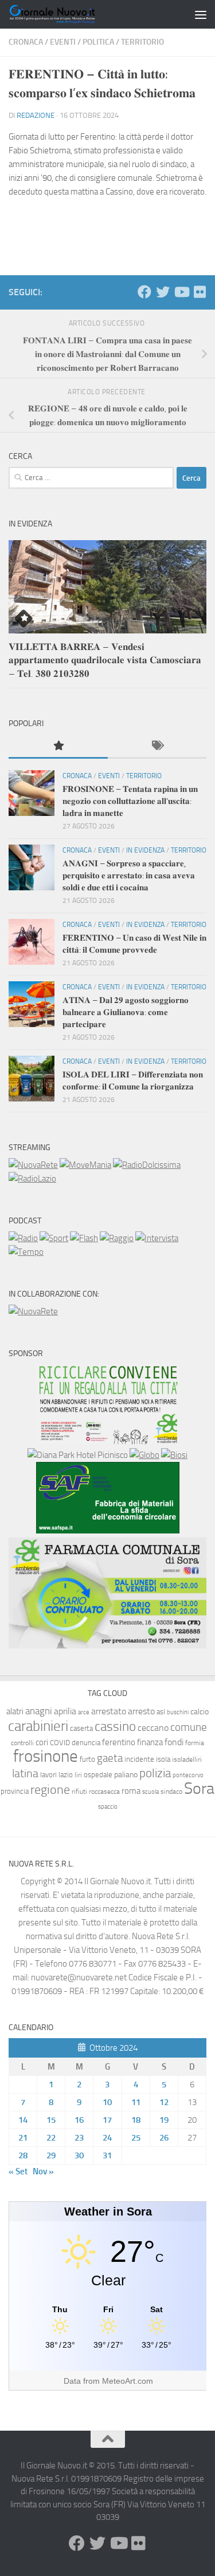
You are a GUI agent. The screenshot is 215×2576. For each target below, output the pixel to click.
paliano (126, 1775)
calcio (200, 1712)
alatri (15, 1711)
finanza (150, 1742)
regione (50, 1790)
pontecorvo (188, 1775)
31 (107, 2155)
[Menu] (201, 14)
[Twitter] (163, 292)
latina (25, 1773)
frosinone (46, 1756)
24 (107, 2138)
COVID (60, 1743)
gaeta (110, 1758)
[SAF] (108, 1531)
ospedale (98, 1775)
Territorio (142, 42)
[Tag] (157, 746)
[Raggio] (117, 1238)
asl (161, 1712)
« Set (18, 2171)
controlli (22, 1743)
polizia (155, 1773)
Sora (199, 1788)
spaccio (108, 1807)
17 (107, 2120)
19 (164, 2120)
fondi (174, 1742)
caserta (81, 1728)
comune (189, 1727)
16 (79, 2120)
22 (51, 2138)
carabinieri (38, 1726)
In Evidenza (145, 850)
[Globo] (144, 1455)
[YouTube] (181, 292)
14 (23, 2120)
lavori (48, 1775)
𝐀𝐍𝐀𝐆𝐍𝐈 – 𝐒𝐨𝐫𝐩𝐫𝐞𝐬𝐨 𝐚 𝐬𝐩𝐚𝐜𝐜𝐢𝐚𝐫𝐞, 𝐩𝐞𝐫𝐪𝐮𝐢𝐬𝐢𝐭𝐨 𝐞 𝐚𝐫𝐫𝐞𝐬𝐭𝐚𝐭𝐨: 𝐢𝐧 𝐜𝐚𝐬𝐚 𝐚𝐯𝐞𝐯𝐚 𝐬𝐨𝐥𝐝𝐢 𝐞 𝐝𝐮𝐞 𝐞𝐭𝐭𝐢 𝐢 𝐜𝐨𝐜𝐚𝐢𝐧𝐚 (129, 875)
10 (107, 2102)
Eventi (63, 42)
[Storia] (157, 1238)
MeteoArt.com (128, 2381)
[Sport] (54, 1238)
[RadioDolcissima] (147, 1165)
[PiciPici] (108, 1441)
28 (23, 2155)
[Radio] (23, 1238)
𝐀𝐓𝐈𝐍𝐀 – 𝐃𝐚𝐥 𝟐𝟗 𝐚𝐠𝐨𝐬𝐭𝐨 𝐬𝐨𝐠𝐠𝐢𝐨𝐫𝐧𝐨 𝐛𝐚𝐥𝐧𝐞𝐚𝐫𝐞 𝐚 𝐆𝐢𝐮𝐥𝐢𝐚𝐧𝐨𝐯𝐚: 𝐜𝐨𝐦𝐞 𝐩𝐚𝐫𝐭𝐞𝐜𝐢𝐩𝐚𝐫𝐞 (126, 1012)
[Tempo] (26, 1252)
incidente (139, 1759)
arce (84, 1712)
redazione (36, 115)
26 (164, 2138)
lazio (66, 1775)
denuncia (86, 1743)
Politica (98, 42)
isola (163, 1759)
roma (131, 1791)
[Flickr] (200, 292)
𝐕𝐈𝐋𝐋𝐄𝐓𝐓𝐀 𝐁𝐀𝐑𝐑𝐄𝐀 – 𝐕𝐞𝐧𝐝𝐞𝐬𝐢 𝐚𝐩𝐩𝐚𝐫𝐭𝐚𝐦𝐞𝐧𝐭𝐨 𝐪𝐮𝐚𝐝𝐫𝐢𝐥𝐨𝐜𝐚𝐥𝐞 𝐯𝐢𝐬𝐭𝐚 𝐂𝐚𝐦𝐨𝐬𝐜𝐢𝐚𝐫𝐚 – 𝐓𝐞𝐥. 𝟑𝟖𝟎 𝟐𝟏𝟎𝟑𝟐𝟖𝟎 (105, 660)
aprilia (65, 1711)
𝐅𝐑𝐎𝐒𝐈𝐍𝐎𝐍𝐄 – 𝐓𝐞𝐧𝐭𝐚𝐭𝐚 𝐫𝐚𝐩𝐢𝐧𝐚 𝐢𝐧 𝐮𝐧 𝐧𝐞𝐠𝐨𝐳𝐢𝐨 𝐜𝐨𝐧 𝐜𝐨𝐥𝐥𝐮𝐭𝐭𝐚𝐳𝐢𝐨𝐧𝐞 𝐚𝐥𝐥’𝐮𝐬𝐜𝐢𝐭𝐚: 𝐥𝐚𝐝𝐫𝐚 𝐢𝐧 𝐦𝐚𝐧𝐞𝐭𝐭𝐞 (130, 801)
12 (164, 2102)
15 (51, 2120)
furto (87, 1759)
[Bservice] (107, 1646)
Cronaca (26, 42)
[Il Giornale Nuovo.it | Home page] (67, 14)
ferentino (119, 1742)
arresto (141, 1711)
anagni (39, 1711)
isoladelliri (187, 1759)
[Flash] (84, 1238)
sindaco (171, 1792)
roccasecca (104, 1792)
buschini (178, 1712)
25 (136, 2138)
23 (79, 2138)
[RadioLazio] (32, 1179)
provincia (15, 1791)
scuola (150, 1792)
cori (42, 1742)
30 (79, 2155)
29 (51, 2155)
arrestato (109, 1711)
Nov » (43, 2171)
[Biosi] (174, 1455)
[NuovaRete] (33, 1165)
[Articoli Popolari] (58, 746)
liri (78, 1775)
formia (195, 1743)
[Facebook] (144, 292)
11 (136, 2102)
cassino (115, 1726)
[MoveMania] (85, 1165)
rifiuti (79, 1792)
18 (136, 2120)
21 (23, 2138)
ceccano (153, 1728)
